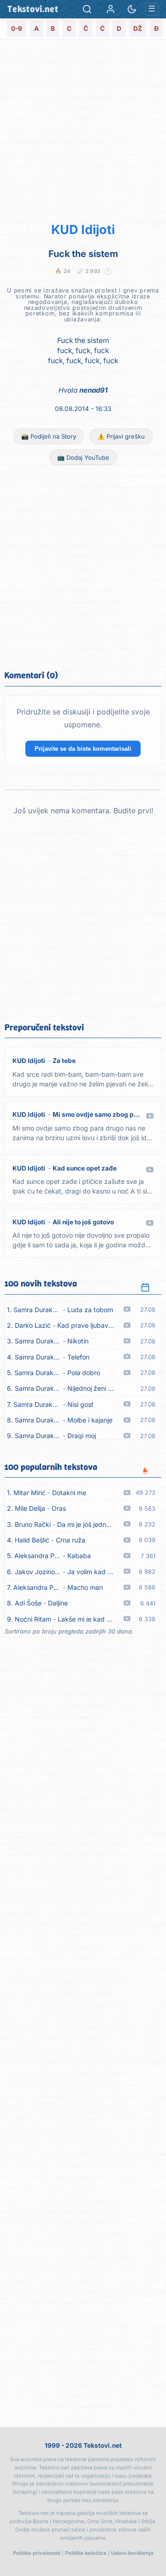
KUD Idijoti (83, 230)
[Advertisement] (83, 129)
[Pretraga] (87, 9)
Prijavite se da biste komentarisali (83, 749)
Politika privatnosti (37, 2553)
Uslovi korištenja (132, 2553)
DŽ (138, 29)
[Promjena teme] (132, 9)
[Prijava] (111, 9)
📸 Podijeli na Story (49, 436)
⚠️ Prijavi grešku (121, 436)
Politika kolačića (86, 2553)
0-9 (17, 29)
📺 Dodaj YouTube (83, 457)
